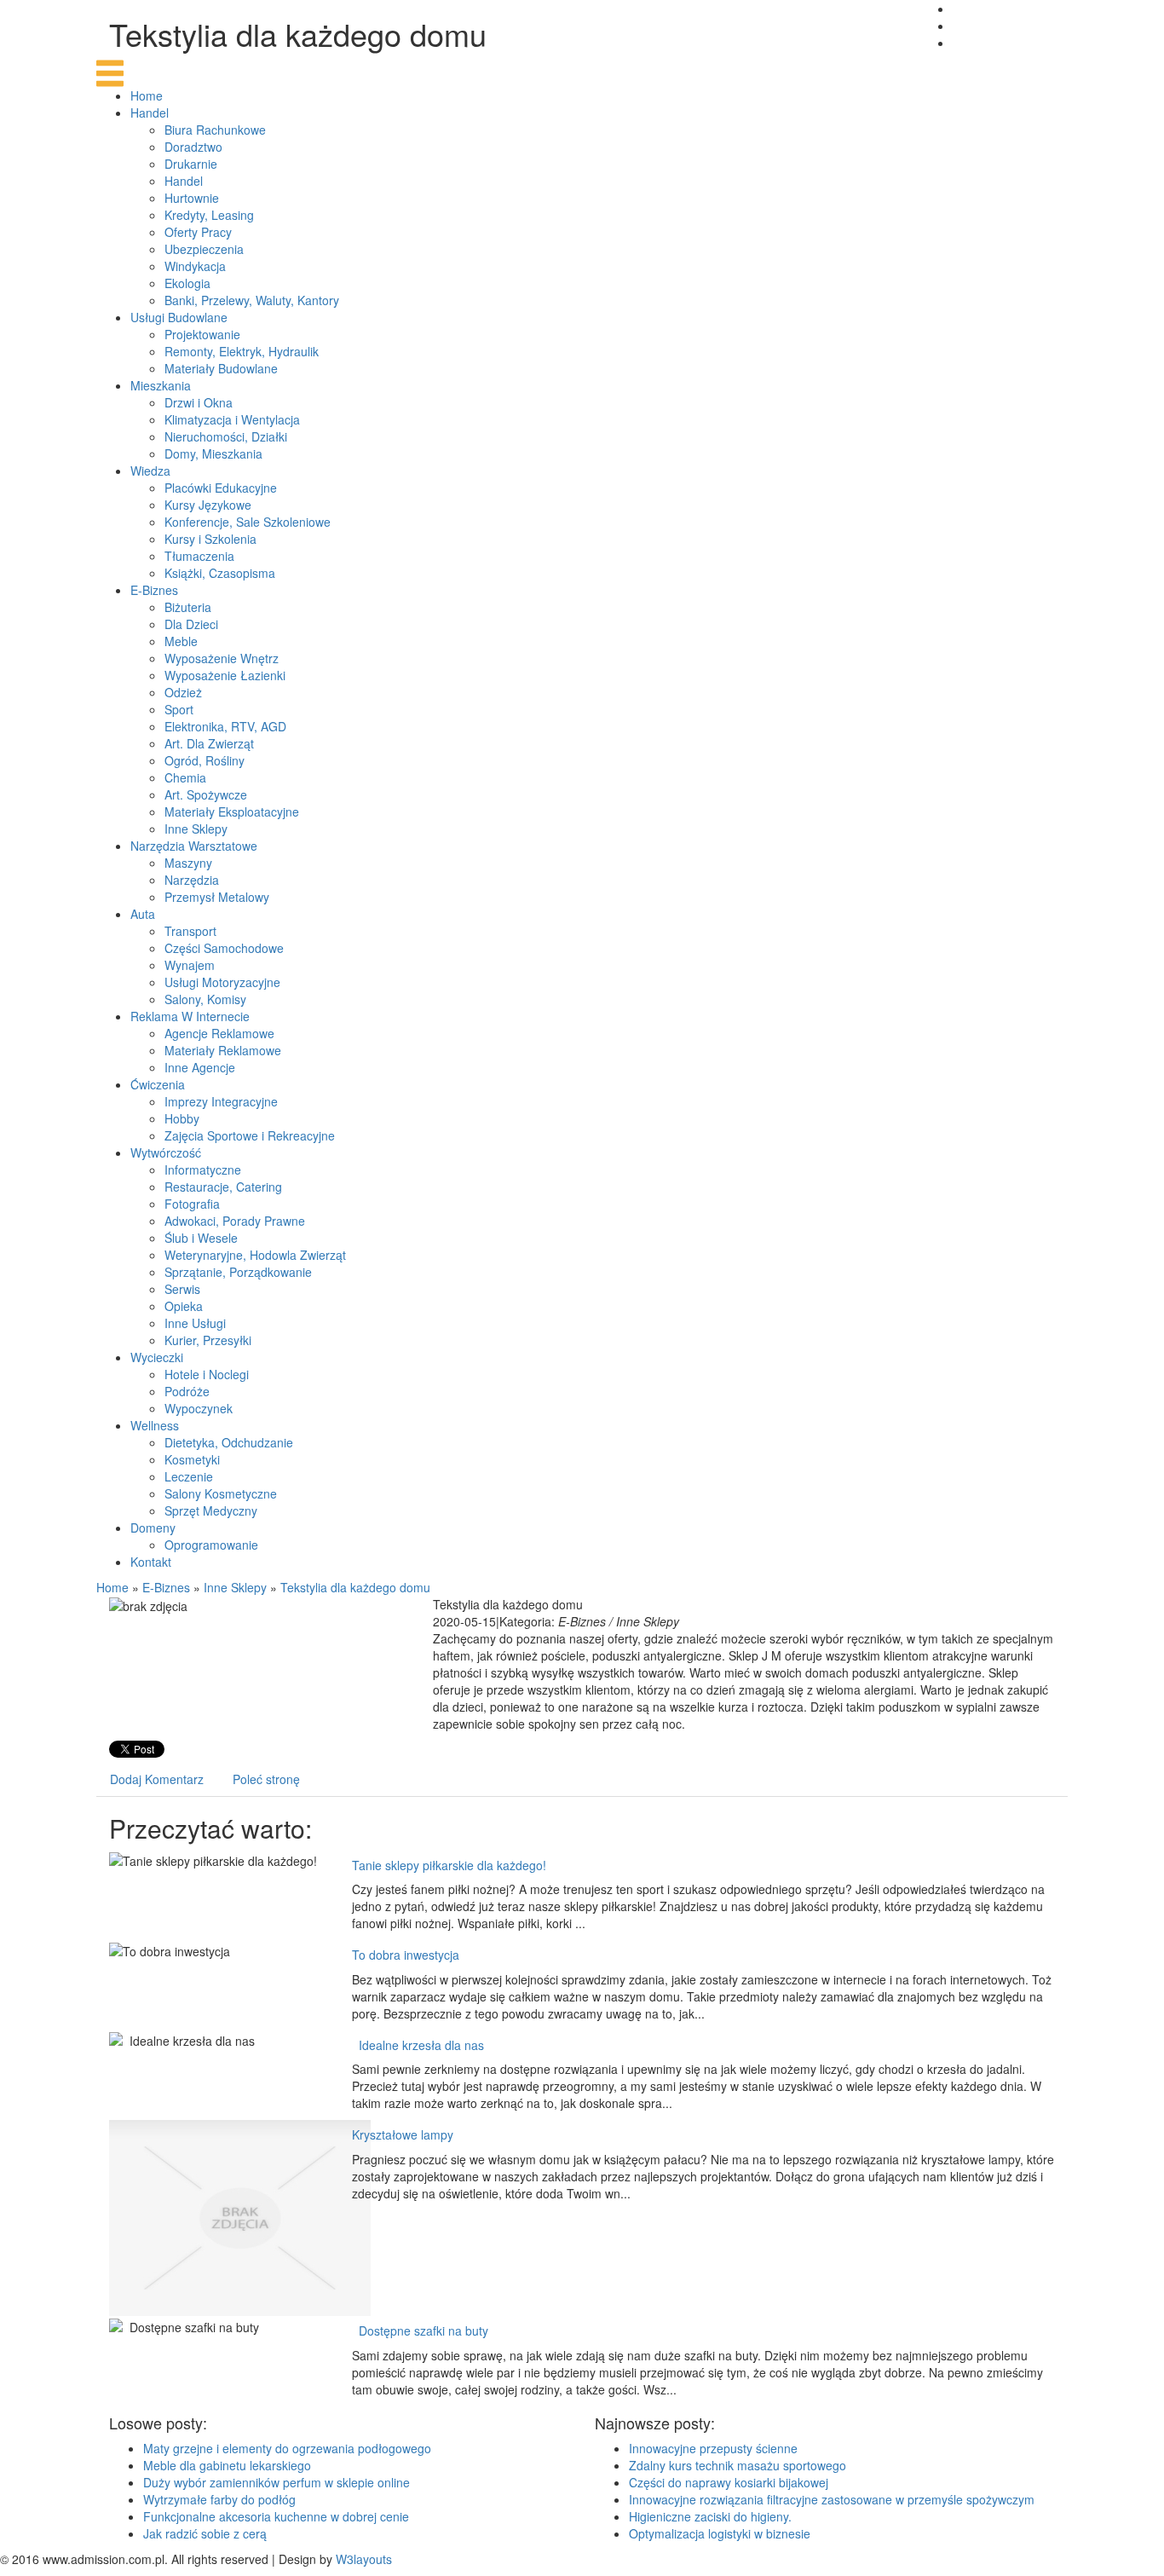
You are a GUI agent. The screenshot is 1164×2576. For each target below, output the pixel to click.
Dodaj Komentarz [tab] (157, 1779)
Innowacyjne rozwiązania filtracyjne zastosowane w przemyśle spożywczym (832, 2499)
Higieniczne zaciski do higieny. (710, 2516)
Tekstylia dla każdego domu (355, 1587)
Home (112, 1587)
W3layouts (364, 2559)
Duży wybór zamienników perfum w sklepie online (277, 2482)
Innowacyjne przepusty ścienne (713, 2448)
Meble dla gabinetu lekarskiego (227, 2465)
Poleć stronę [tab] (266, 1779)
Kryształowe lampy (403, 2134)
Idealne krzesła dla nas (418, 2045)
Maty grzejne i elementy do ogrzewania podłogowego (287, 2448)
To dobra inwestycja (406, 1955)
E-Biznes (166, 1587)
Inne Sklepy (235, 1587)
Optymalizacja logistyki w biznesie (720, 2533)
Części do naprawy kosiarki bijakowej (729, 2482)
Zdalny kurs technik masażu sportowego (738, 2465)
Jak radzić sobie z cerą (205, 2533)
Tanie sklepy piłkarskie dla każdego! (449, 1865)
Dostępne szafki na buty (420, 2331)
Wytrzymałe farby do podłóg (219, 2499)
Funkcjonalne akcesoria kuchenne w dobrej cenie (276, 2516)
